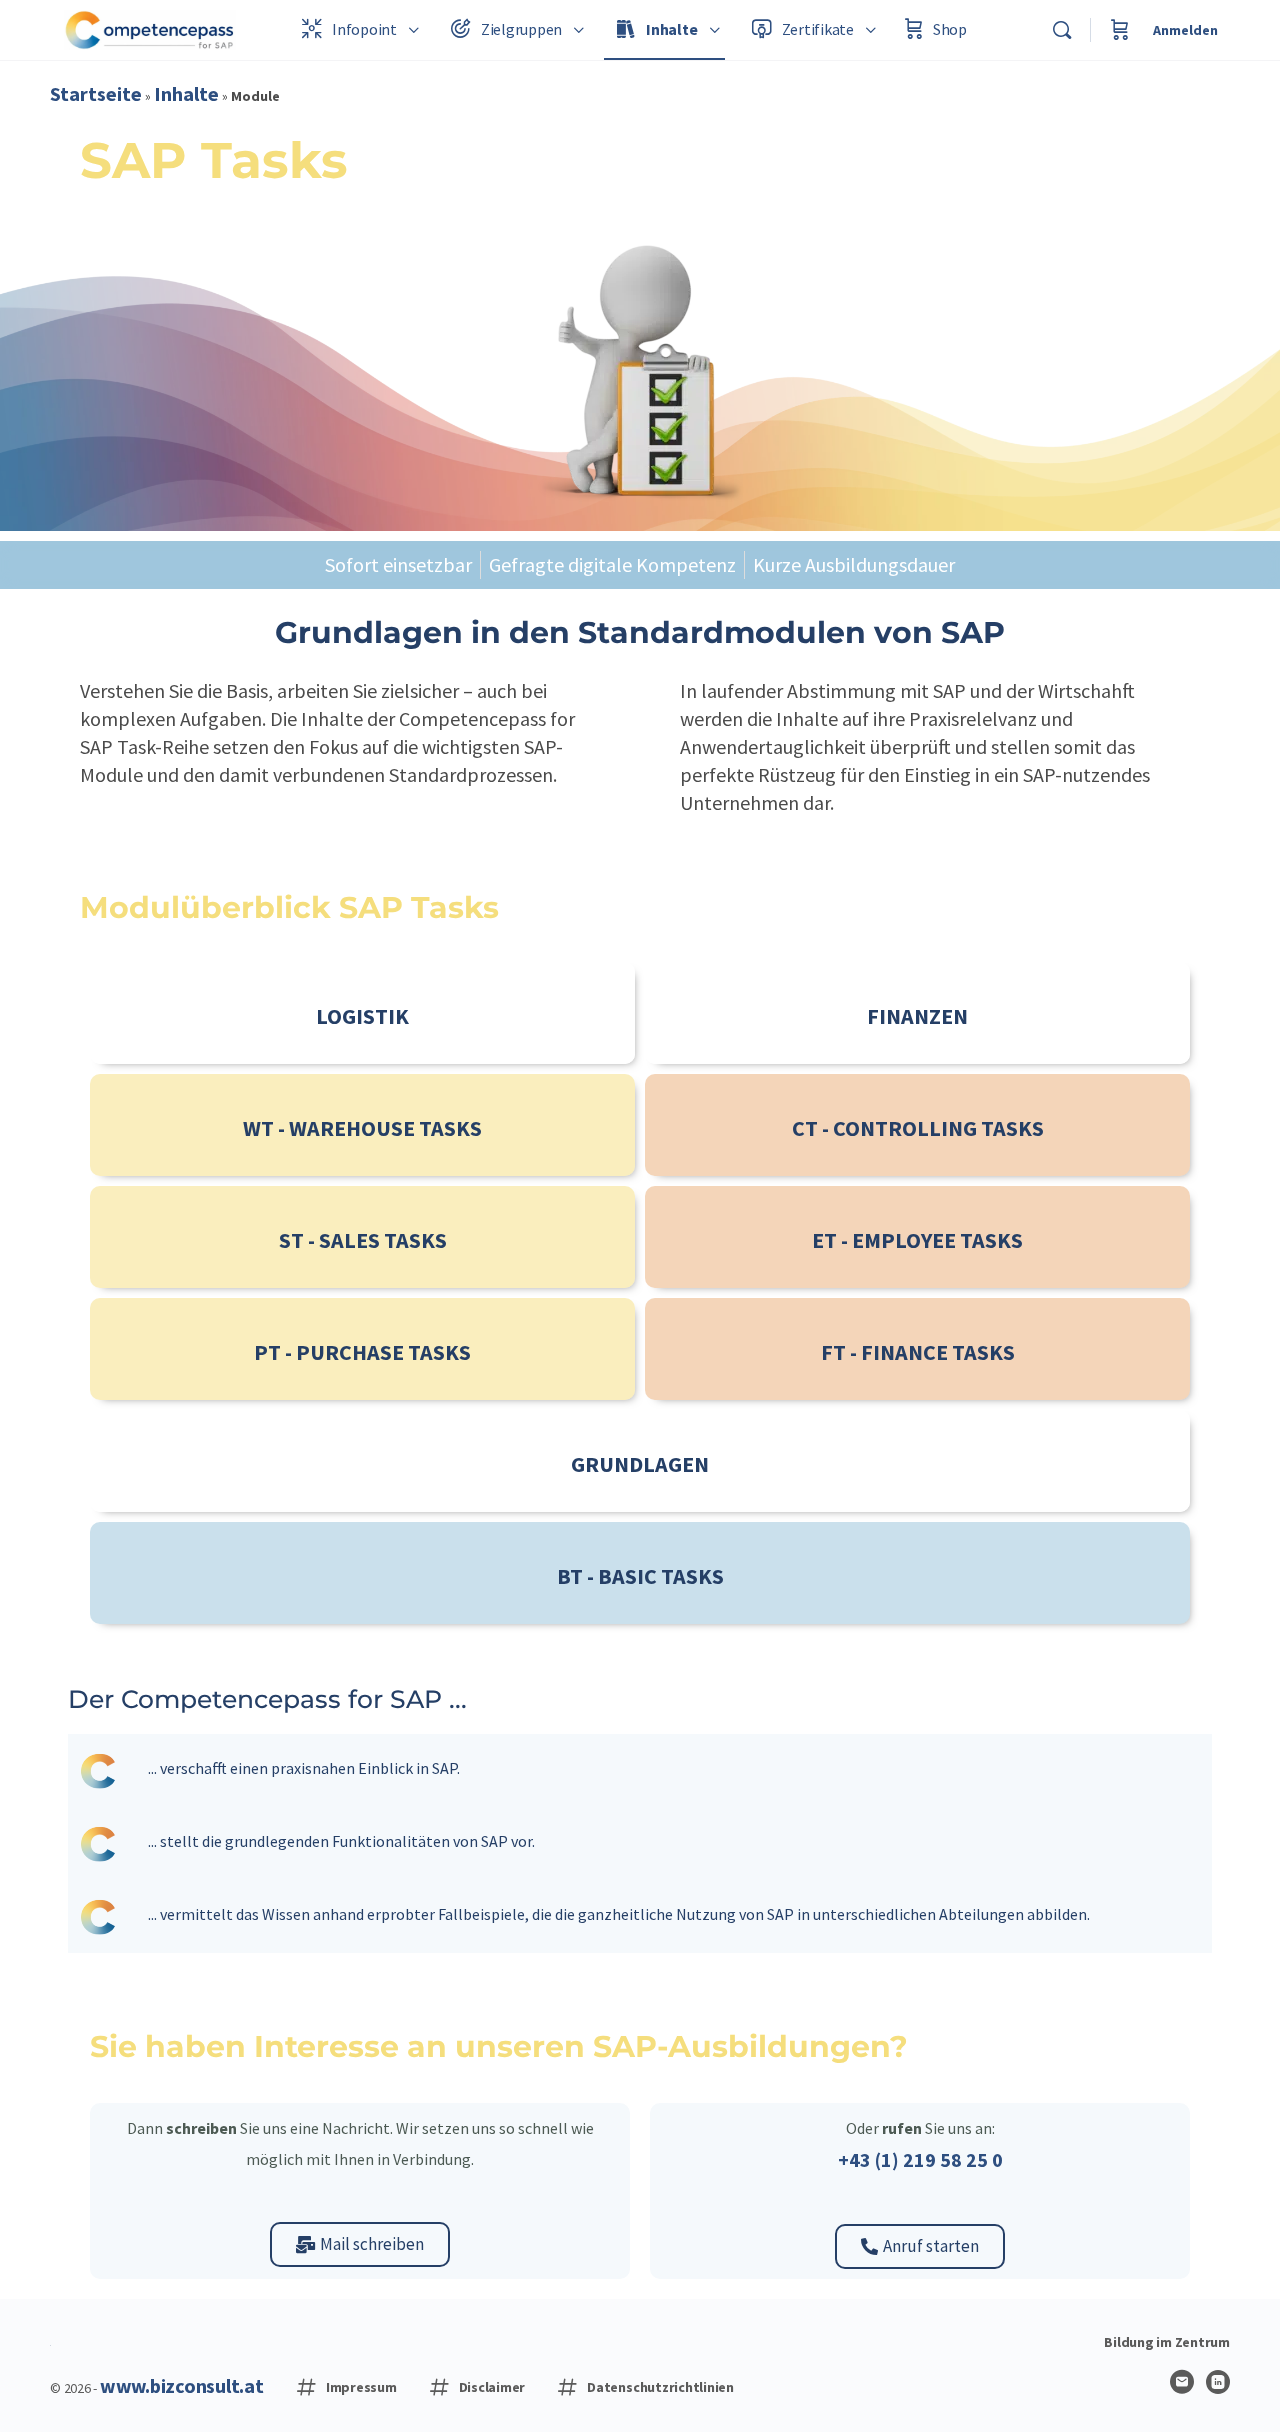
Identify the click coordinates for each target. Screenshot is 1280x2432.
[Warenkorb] (1120, 30)
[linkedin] (1218, 2382)
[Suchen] (1062, 30)
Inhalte (186, 93)
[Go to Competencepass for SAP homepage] (150, 27)
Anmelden (1185, 30)
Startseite (96, 93)
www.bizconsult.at (182, 2385)
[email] (1182, 2382)
